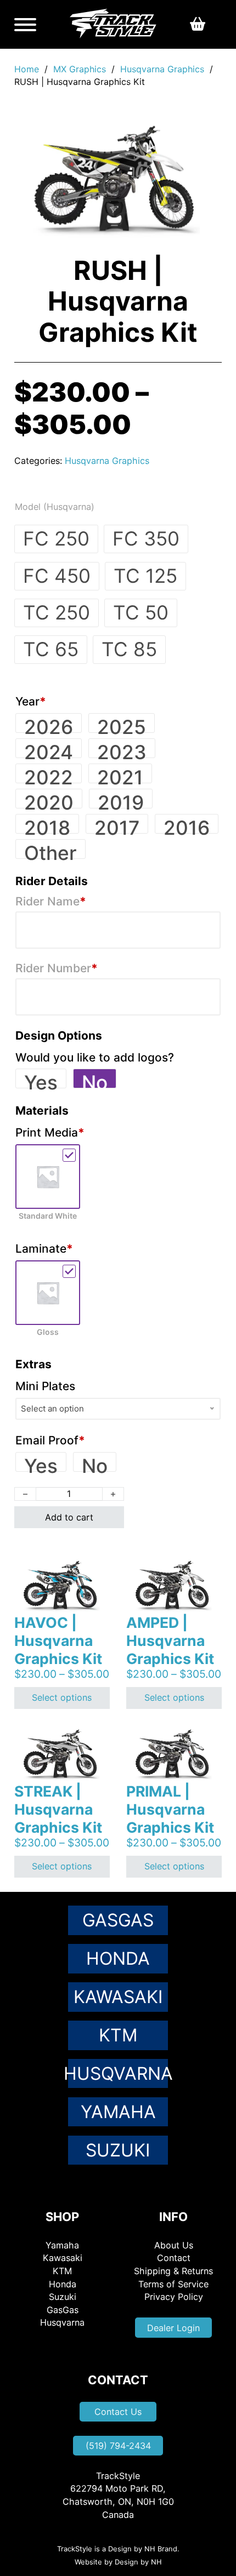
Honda (118, 1958)
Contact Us (118, 2412)
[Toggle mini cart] (198, 24)
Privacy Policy (174, 2297)
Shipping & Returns (173, 2271)
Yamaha (118, 2112)
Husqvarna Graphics (162, 69)
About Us (174, 2245)
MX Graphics (80, 69)
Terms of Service (173, 2284)
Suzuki (118, 2150)
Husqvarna (118, 2073)
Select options (62, 1697)
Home (27, 69)
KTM (118, 2035)
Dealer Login (173, 2328)
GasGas (118, 1920)
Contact (174, 2258)
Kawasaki (118, 1997)
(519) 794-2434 (118, 2446)
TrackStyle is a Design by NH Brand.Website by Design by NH (118, 2555)
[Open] (25, 25)
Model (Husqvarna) (55, 507)
